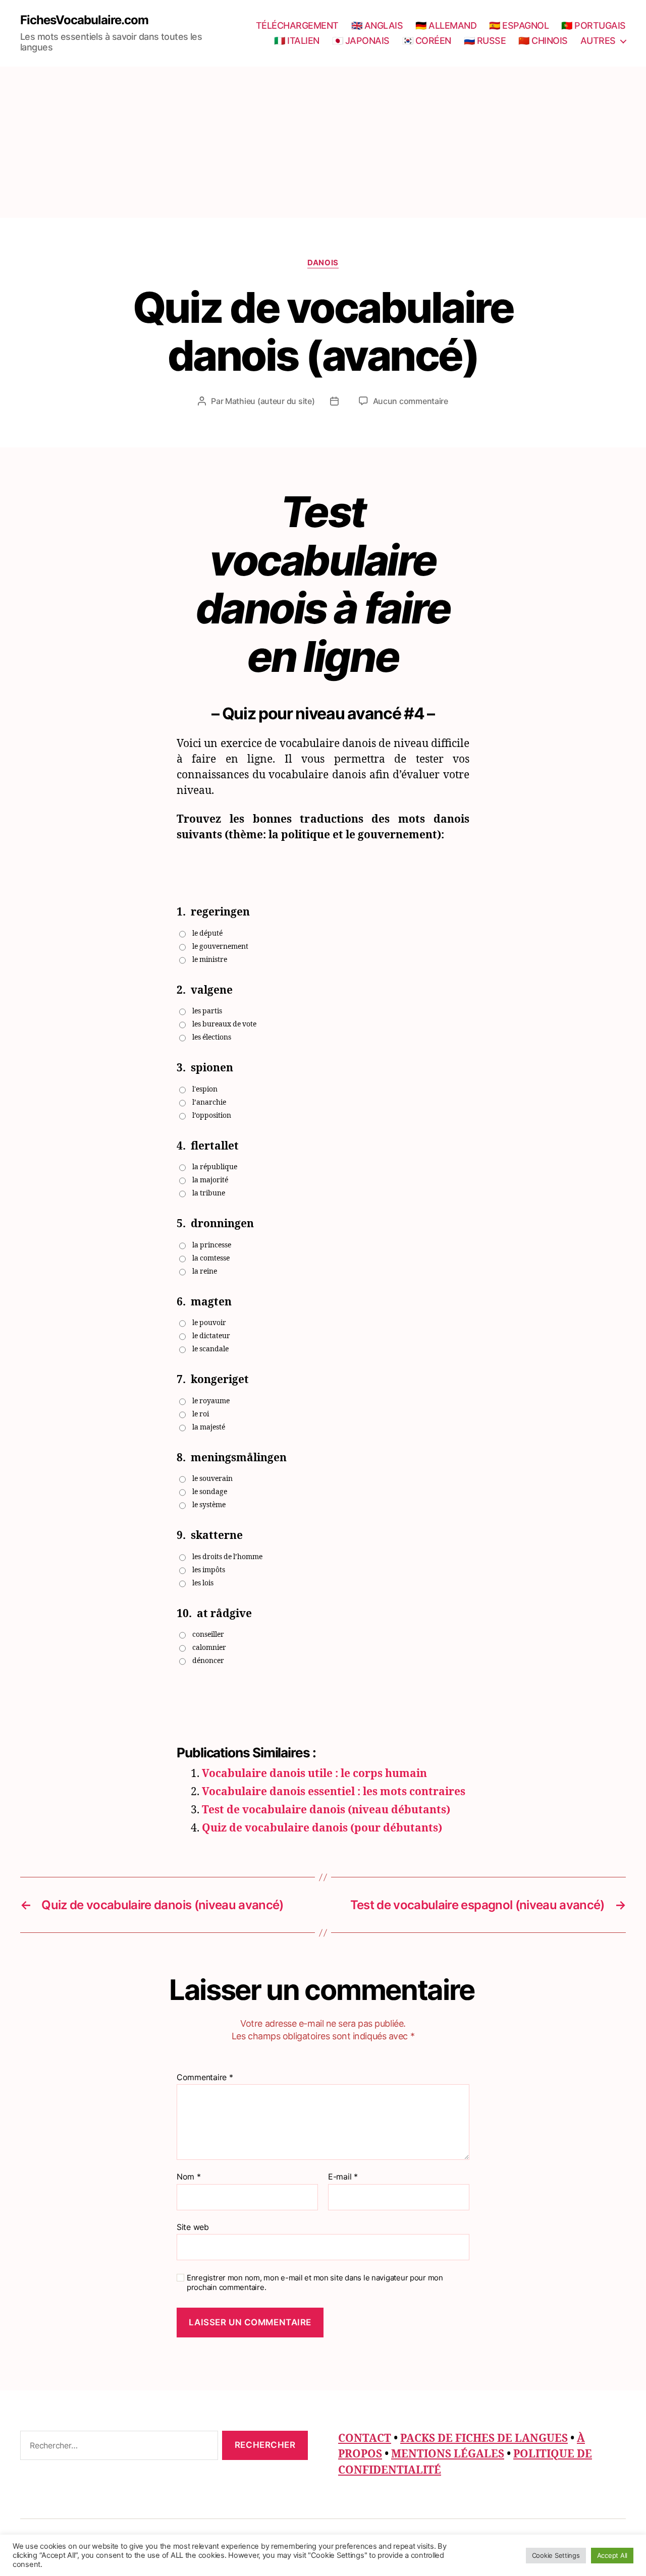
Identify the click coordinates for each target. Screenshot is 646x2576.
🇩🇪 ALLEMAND (446, 25)
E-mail (343, 2177)
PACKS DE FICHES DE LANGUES (484, 2439)
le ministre (210, 960)
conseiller (208, 1635)
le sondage (210, 1492)
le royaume (211, 1401)
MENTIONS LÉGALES (448, 2454)
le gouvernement (220, 947)
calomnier (209, 1648)
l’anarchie (209, 1102)
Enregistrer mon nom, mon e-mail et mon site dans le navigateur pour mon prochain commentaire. (315, 2283)
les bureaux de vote (224, 1024)
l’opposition (212, 1115)
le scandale (210, 1349)
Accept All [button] (612, 2555)
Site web (193, 2227)
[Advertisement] (323, 142)
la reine (205, 1271)
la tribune (209, 1193)
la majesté (209, 1427)
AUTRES (598, 41)
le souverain (212, 1479)
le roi (201, 1414)
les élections (212, 1037)
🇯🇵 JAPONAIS (361, 41)
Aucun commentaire (411, 401)
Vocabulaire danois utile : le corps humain (314, 1774)
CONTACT (365, 2439)
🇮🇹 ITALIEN (297, 41)
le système (209, 1505)
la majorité (210, 1180)
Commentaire (205, 2078)
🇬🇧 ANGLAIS (377, 25)
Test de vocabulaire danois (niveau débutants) (326, 1810)
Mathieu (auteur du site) (270, 401)
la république (215, 1167)
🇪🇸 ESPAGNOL (519, 25)
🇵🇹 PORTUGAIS (594, 25)
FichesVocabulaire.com (84, 20)
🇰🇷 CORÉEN (427, 41)
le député (207, 933)
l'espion (205, 1089)
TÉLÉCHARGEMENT (297, 25)
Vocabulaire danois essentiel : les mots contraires (334, 1792)
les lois (203, 1583)
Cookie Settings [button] (556, 2555)
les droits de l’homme (227, 1557)
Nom (189, 2177)
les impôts (209, 1570)
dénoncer (208, 1661)
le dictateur (211, 1336)
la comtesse (211, 1258)
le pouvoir (209, 1323)
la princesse (212, 1245)
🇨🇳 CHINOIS (543, 41)
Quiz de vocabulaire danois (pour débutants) (322, 1828)
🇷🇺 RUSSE (485, 41)
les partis (207, 1011)
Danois (323, 263)
